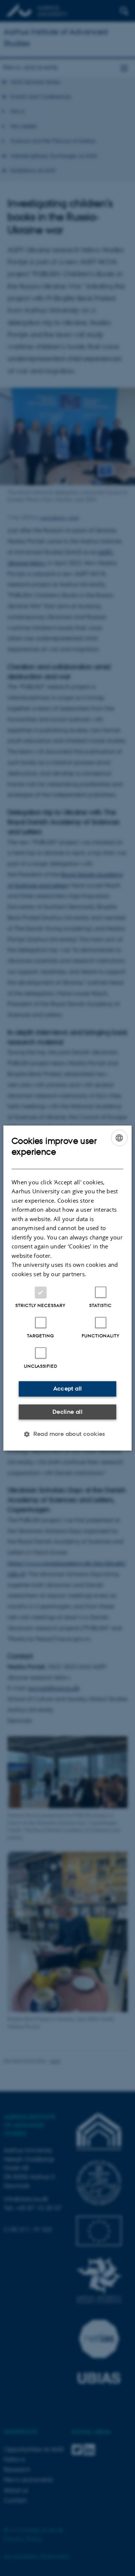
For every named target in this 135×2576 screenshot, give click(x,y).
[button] (67, 1434)
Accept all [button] (68, 1388)
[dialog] (67, 1288)
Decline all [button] (67, 1412)
